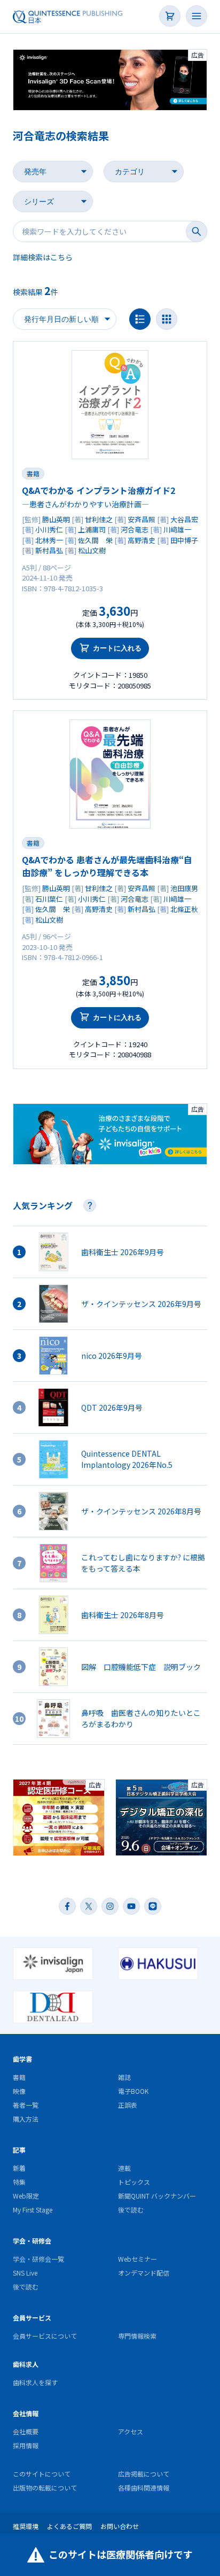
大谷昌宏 (184, 519)
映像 (19, 2091)
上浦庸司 (92, 529)
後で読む (131, 2210)
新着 (19, 2168)
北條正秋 (184, 909)
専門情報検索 (137, 2336)
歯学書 (22, 2059)
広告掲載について (144, 2474)
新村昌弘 (49, 550)
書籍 (33, 473)
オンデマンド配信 (144, 2273)
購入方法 (26, 2119)
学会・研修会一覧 (38, 2259)
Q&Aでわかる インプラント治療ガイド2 (99, 490)
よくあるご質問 (69, 2526)
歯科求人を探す (35, 2382)
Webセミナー (137, 2259)
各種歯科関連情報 (144, 2488)
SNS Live (25, 2273)
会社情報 (26, 2413)
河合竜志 (135, 529)
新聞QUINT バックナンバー (157, 2196)
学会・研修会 (32, 2241)
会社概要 (26, 2431)
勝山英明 (56, 519)
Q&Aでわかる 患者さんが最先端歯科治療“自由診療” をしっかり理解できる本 (107, 866)
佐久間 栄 (95, 540)
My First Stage (33, 2210)
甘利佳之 (99, 519)
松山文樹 (92, 550)
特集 (19, 2182)
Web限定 (26, 2196)
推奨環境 (26, 2526)
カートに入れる (117, 648)
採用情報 (26, 2445)
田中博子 (184, 540)
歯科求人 (26, 2364)
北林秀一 (49, 540)
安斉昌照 (142, 519)
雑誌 (124, 2077)
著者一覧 (26, 2105)
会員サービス (32, 2318)
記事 (19, 2150)
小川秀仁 (49, 529)
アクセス (131, 2431)
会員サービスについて (45, 2336)
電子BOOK (133, 2091)
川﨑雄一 (177, 529)
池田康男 (184, 888)
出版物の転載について (45, 2488)
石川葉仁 (49, 899)
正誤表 (128, 2105)
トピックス (134, 2182)
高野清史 (142, 540)
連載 (124, 2168)
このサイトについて (42, 2474)
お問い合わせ (120, 2526)
